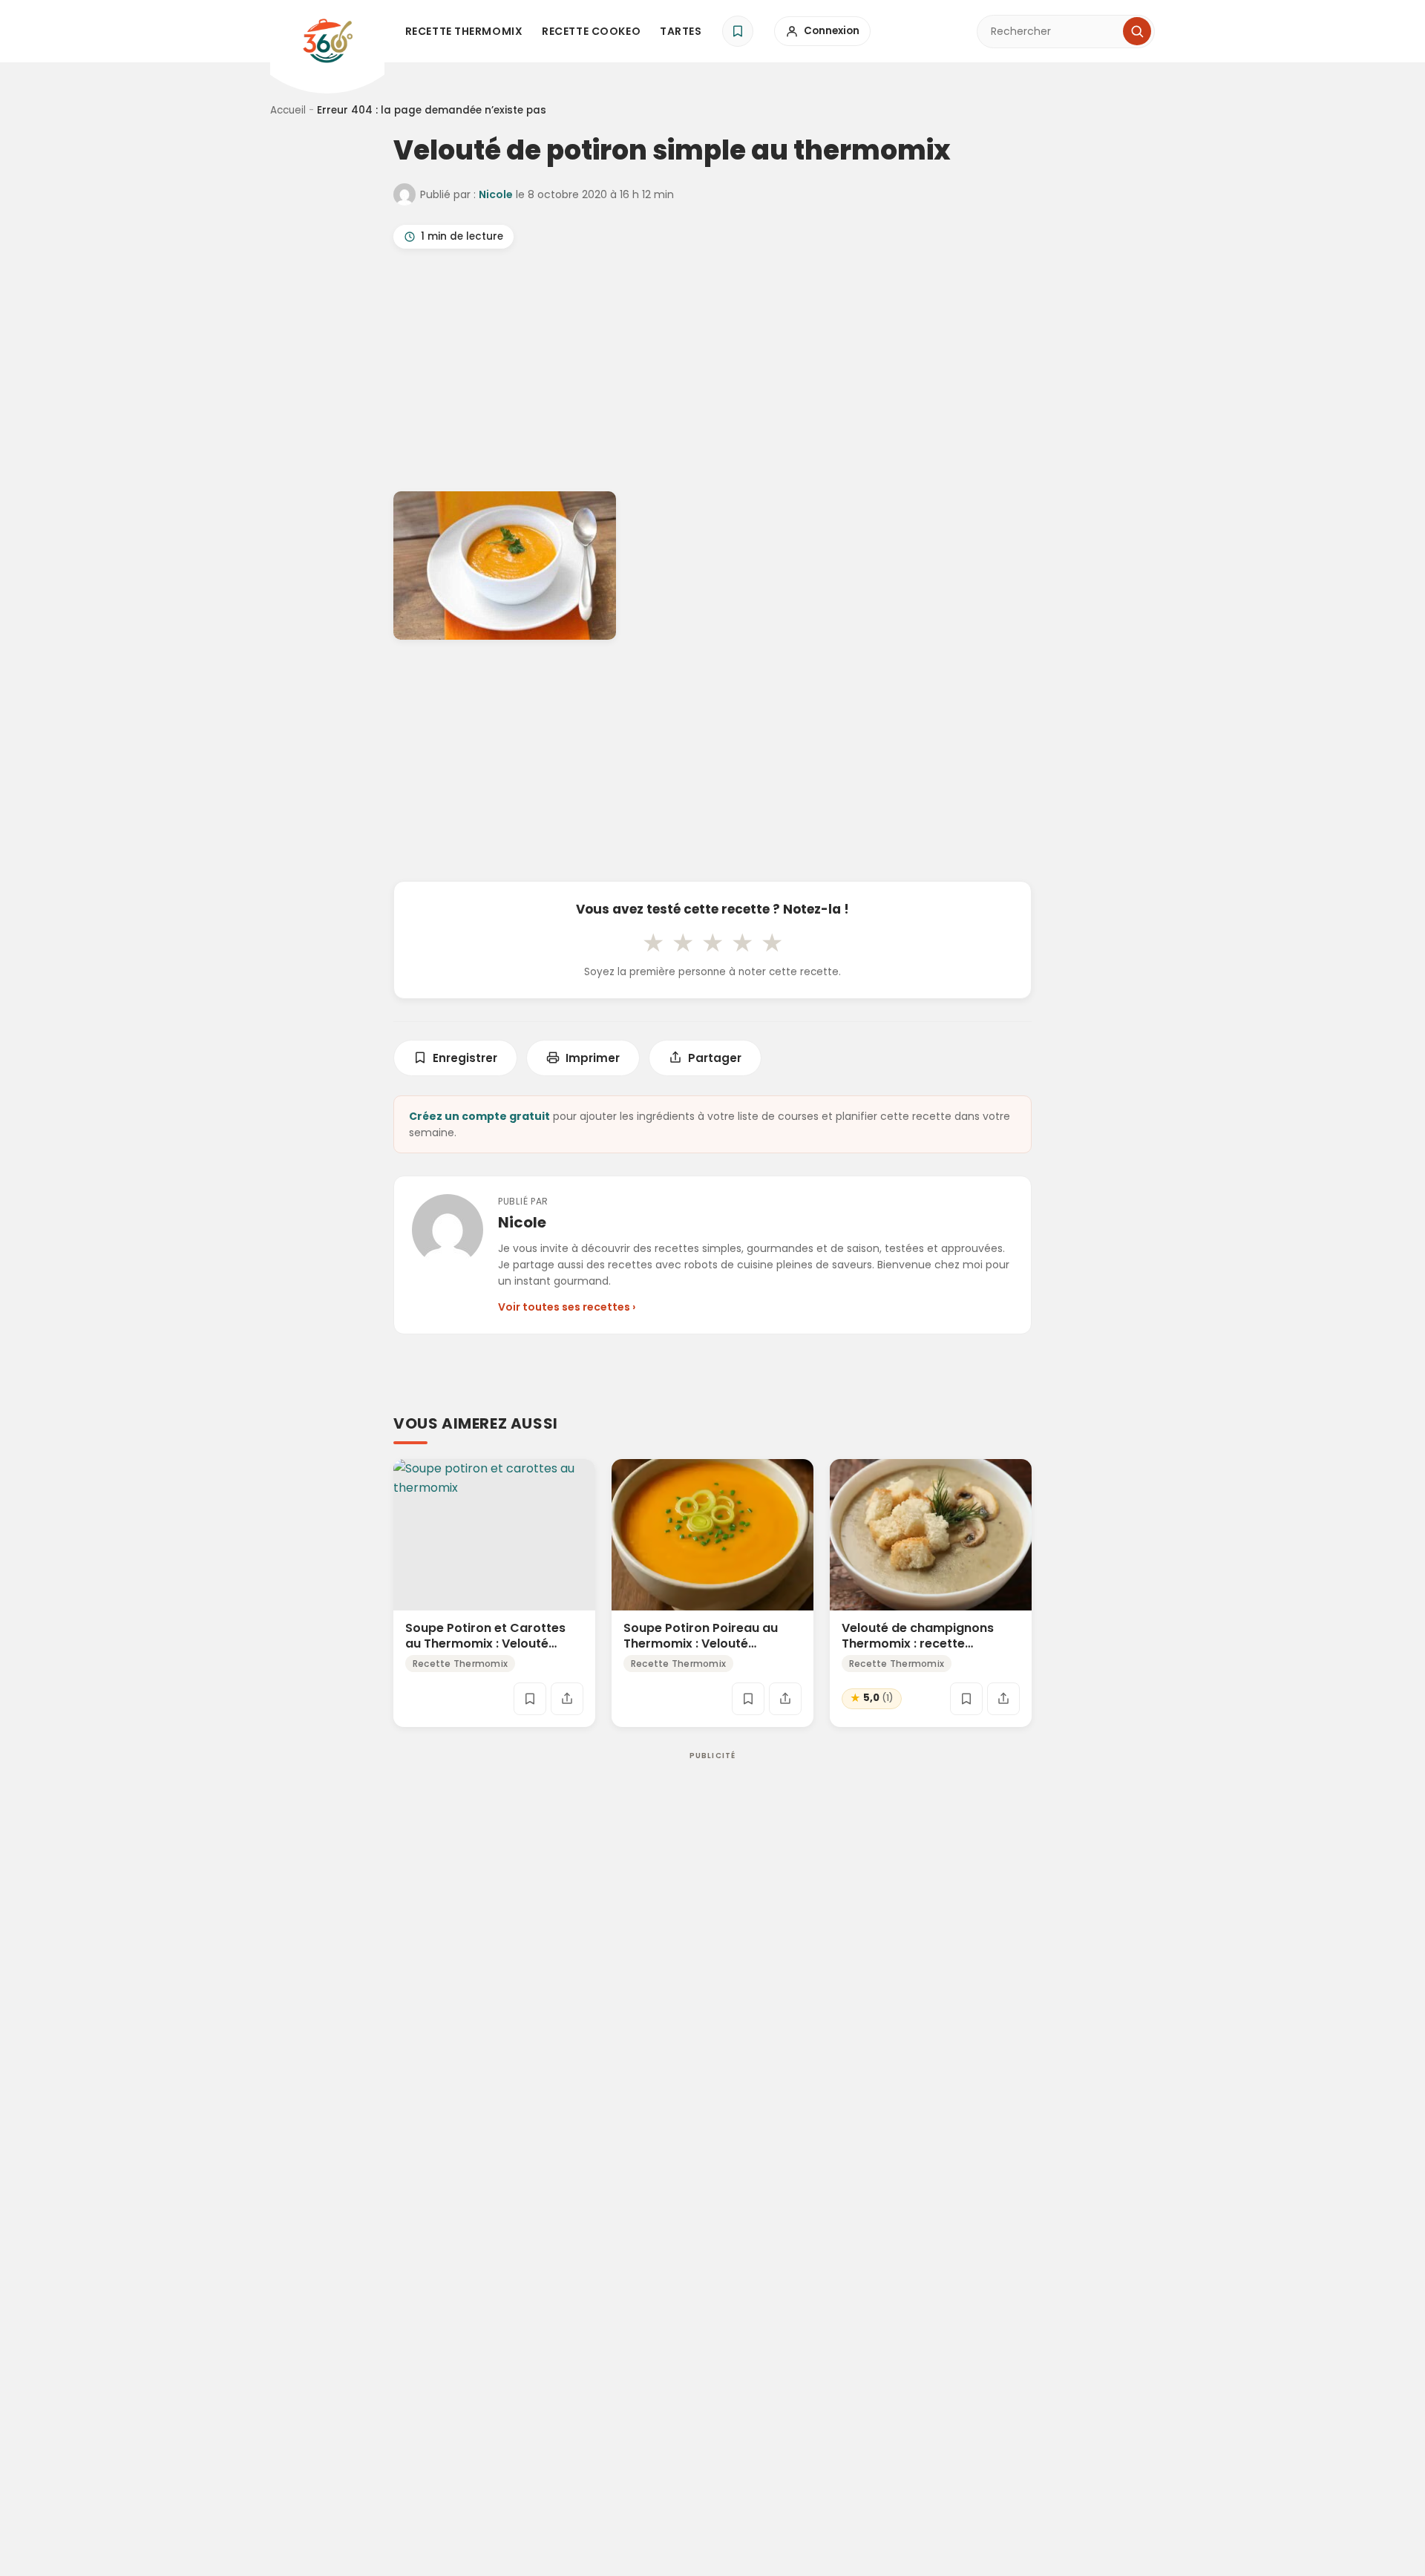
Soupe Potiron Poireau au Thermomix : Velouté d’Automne (701, 1643)
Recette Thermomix (464, 31)
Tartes (681, 31)
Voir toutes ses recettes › (567, 1307)
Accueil (288, 110)
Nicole (496, 194)
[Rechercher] (1137, 31)
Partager (715, 1058)
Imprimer (593, 1058)
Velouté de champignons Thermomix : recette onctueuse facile (918, 1643)
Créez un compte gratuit (479, 1116)
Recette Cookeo (591, 31)
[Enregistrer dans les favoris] (530, 1699)
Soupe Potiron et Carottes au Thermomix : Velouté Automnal (485, 1643)
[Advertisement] (712, 373)
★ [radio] (653, 943)
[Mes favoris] (738, 31)
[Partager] (567, 1699)
